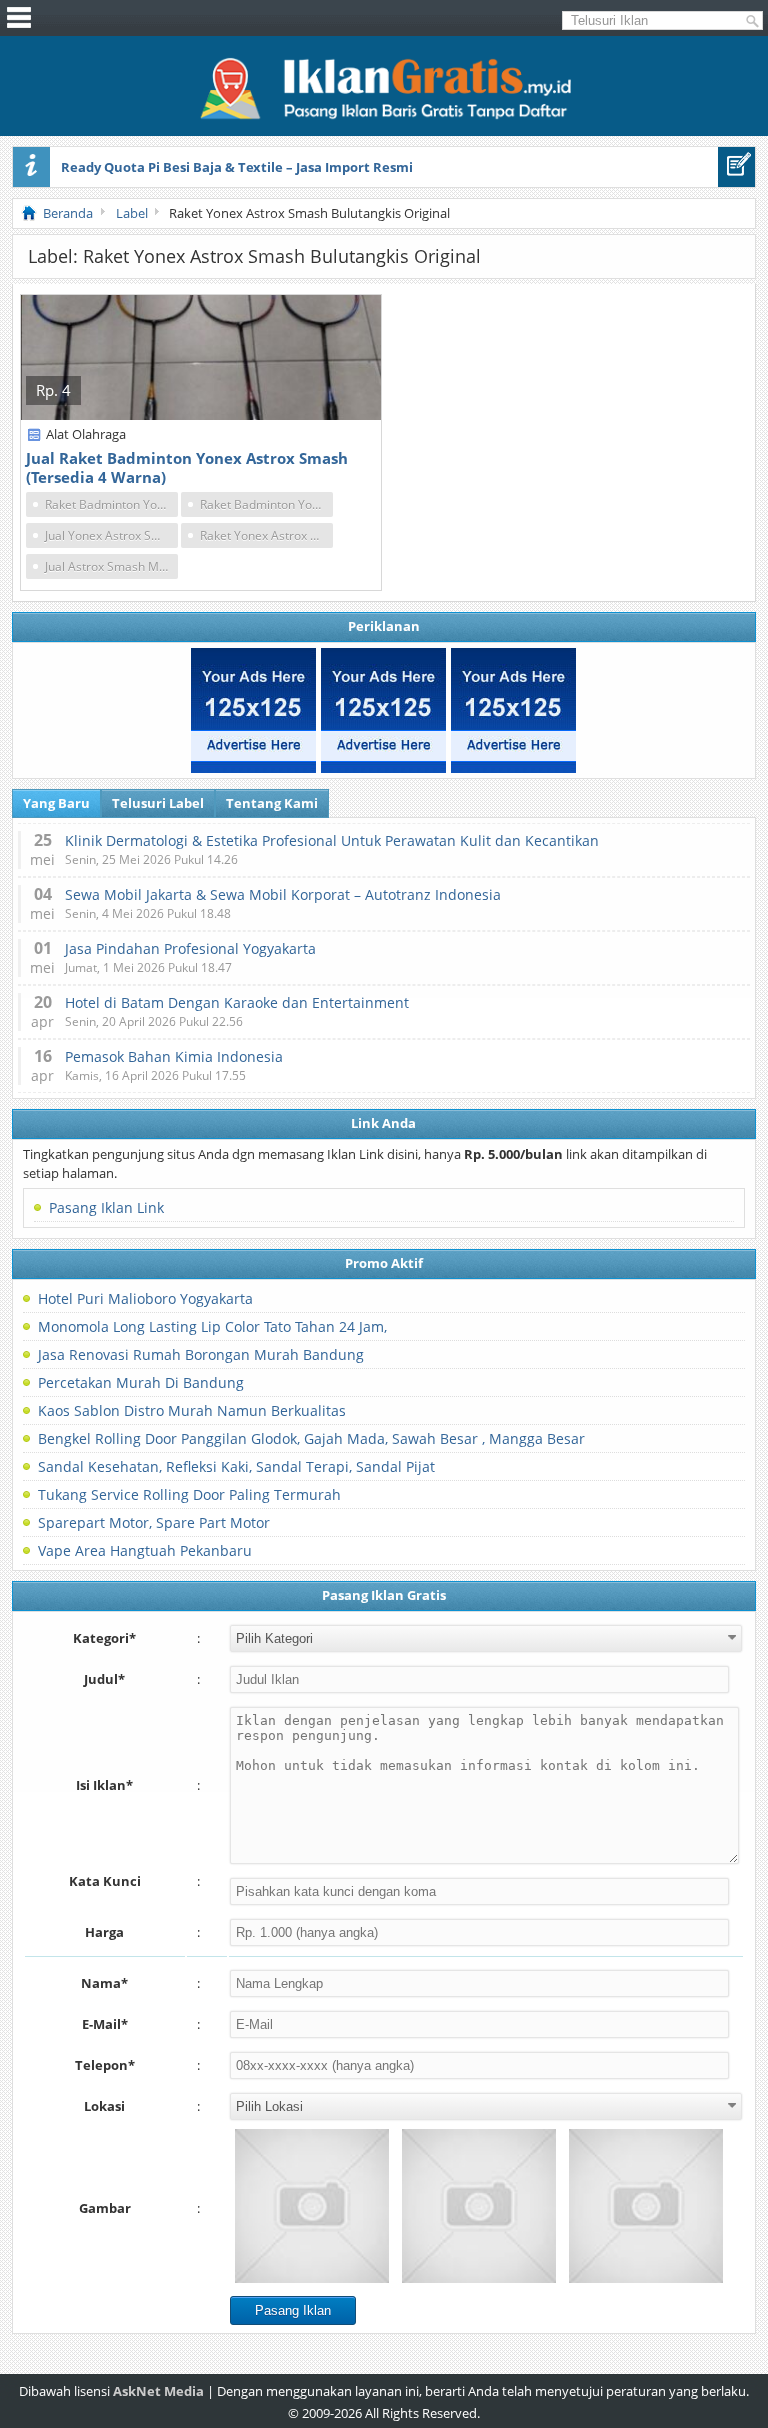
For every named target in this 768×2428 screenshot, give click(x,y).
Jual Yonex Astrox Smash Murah (111, 535)
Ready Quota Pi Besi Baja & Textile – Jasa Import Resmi (237, 167)
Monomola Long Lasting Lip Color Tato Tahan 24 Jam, (212, 1326)
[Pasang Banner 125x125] (253, 710)
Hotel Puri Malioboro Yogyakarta (145, 1298)
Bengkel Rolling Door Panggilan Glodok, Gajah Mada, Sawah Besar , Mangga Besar (311, 1438)
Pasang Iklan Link (106, 1207)
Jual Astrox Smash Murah (111, 566)
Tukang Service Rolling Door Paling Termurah (189, 1494)
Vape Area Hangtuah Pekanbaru (145, 1550)
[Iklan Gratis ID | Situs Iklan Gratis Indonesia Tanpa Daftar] (383, 117)
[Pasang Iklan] (736, 167)
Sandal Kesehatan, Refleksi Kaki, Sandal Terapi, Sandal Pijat (236, 1466)
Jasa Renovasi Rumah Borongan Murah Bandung (201, 1354)
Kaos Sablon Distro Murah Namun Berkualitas (192, 1410)
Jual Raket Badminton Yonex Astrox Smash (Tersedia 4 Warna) (187, 467)
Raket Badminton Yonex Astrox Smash (111, 504)
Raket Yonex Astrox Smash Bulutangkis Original (266, 535)
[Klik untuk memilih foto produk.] (312, 2206)
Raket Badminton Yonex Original (266, 504)
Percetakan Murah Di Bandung (141, 1382)
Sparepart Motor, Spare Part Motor (154, 1522)
